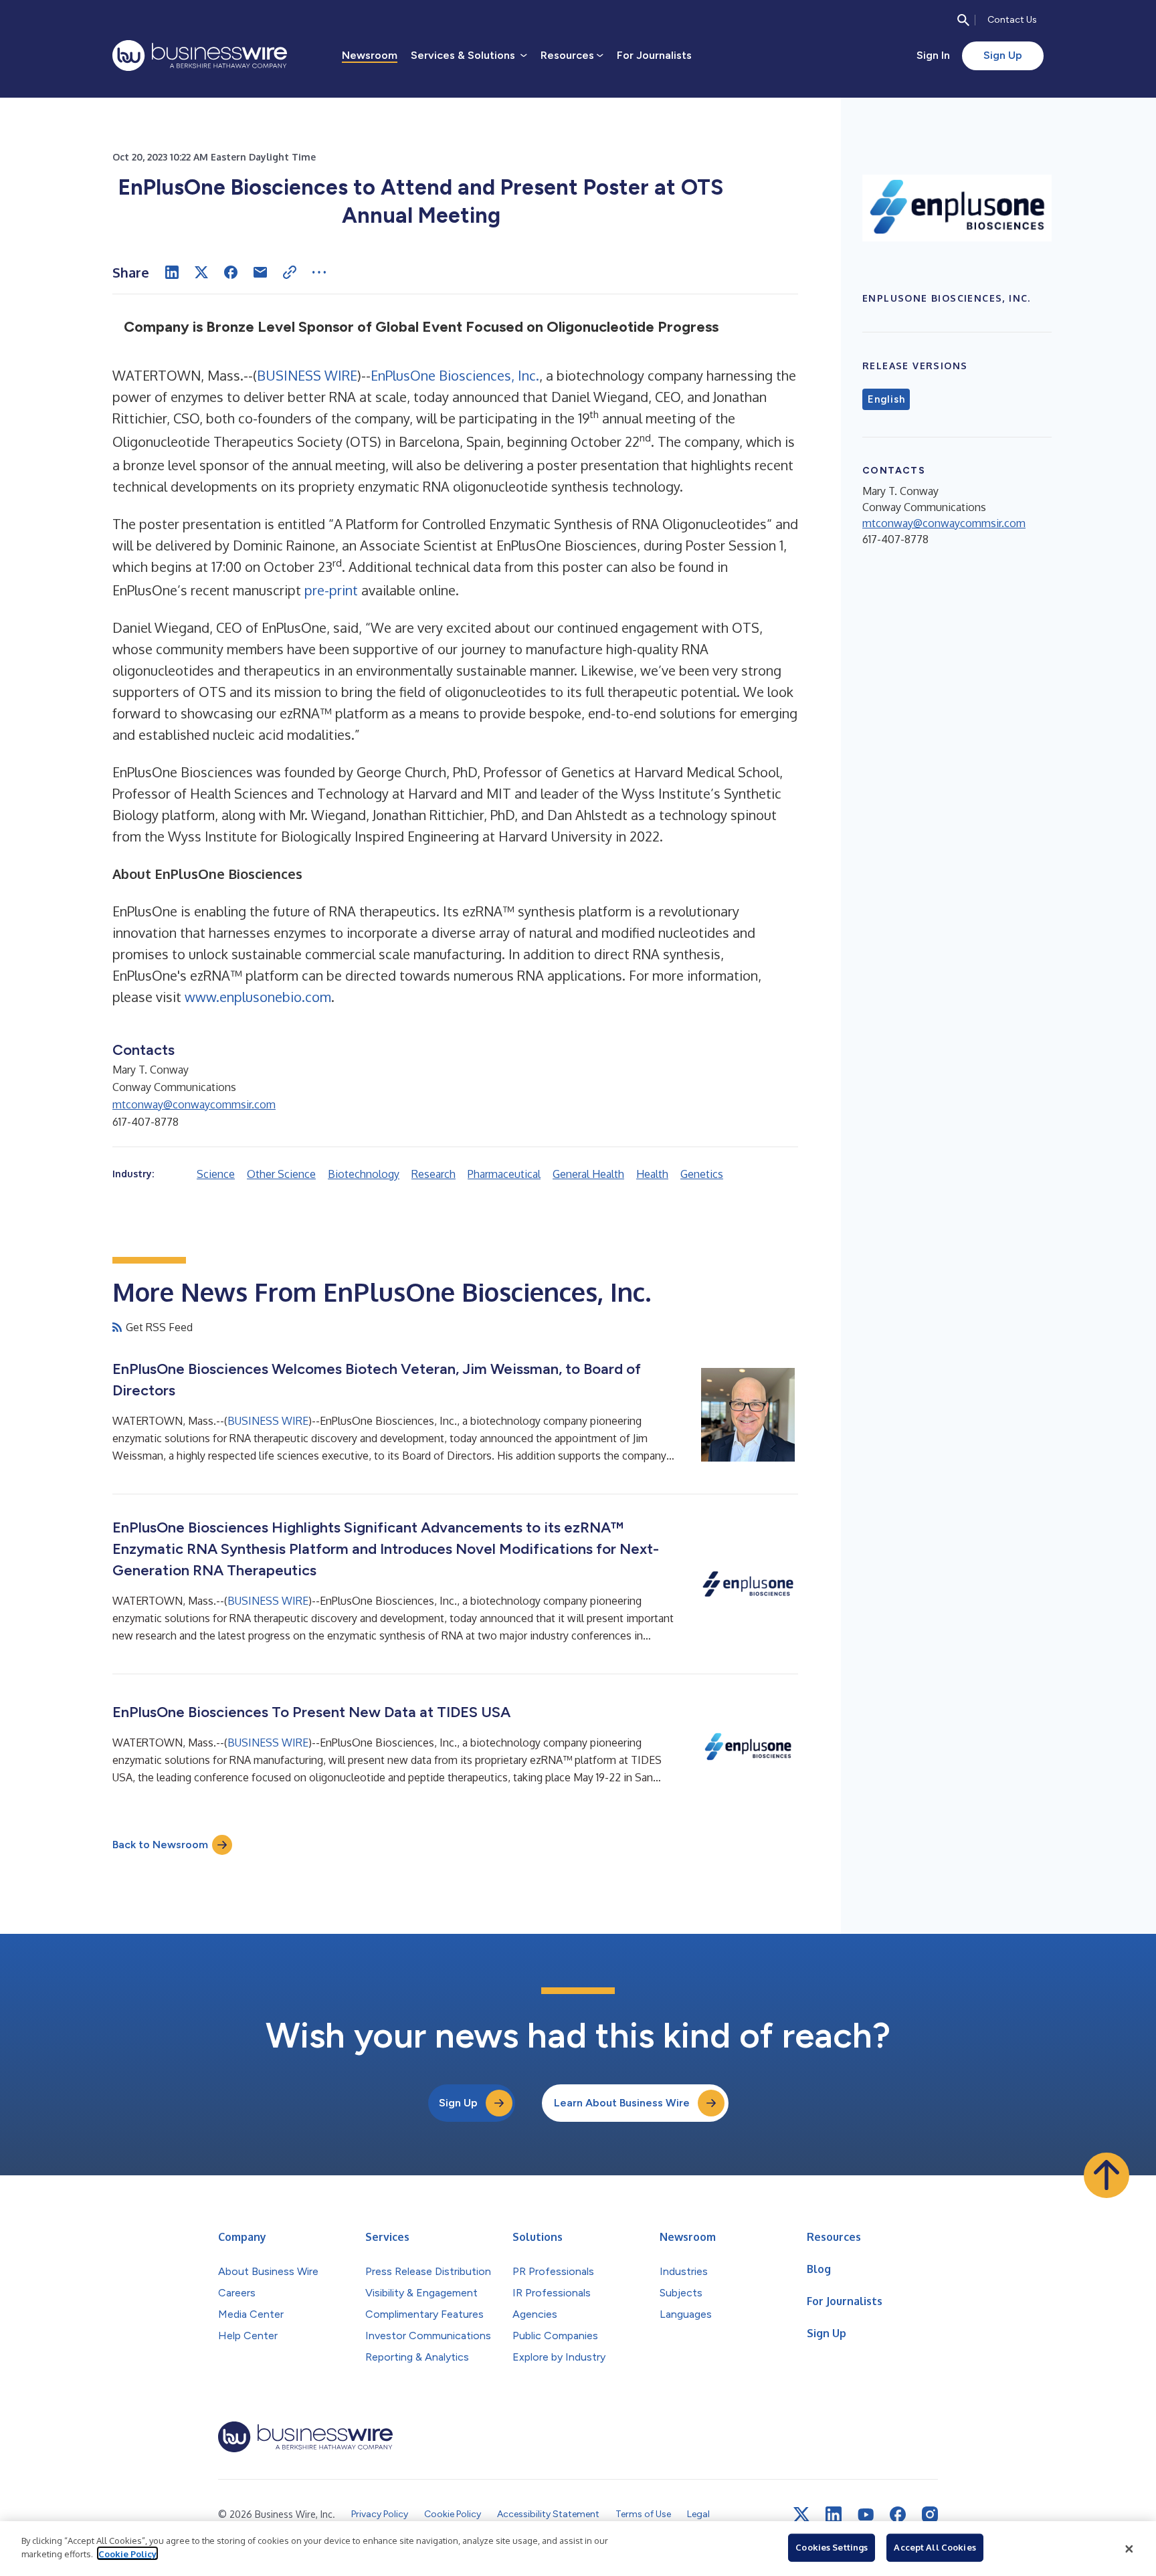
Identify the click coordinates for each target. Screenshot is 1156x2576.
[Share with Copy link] (290, 272)
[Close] (1129, 2549)
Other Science (281, 1174)
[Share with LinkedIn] (172, 272)
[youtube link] (866, 2515)
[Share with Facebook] (231, 272)
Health (652, 1174)
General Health (588, 1174)
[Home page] (200, 56)
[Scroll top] (1106, 2175)
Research (433, 1174)
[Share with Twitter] (201, 272)
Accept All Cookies (935, 2547)
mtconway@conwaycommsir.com (194, 1104)
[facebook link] (898, 2514)
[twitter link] (801, 2514)
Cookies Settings (832, 2547)
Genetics (702, 1174)
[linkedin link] (834, 2514)
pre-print (331, 590)
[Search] (963, 20)
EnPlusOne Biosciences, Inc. (455, 375)
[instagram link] (930, 2514)
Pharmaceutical (504, 1174)
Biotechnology (364, 1174)
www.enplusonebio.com (258, 997)
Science (216, 1174)
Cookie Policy (127, 2553)
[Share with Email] (260, 272)
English (886, 399)
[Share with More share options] (319, 272)
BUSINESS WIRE (307, 375)
